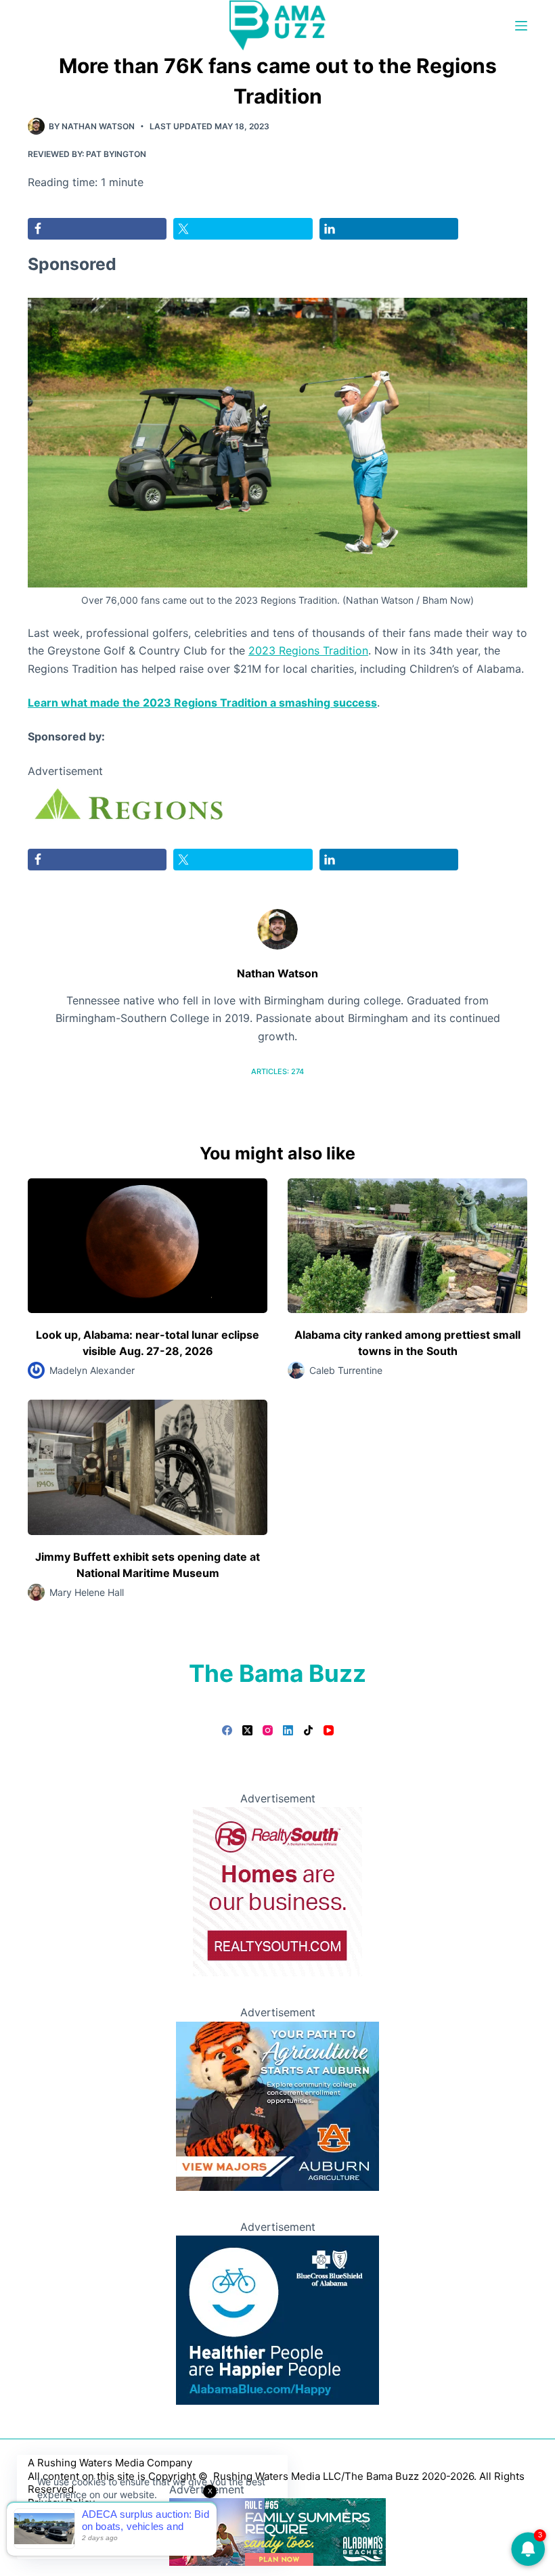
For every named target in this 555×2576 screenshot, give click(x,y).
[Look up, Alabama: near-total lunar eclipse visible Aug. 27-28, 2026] (148, 1246)
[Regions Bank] (129, 805)
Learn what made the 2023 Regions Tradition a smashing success (202, 703)
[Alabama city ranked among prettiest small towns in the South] (407, 1246)
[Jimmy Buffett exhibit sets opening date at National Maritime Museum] (148, 1467)
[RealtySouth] (277, 1891)
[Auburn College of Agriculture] (277, 2105)
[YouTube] (329, 1730)
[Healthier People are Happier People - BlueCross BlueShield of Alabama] (277, 2319)
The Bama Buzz (277, 1673)
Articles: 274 (277, 1071)
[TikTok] (308, 1730)
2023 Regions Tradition (308, 650)
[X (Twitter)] (247, 1730)
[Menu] (521, 26)
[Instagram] (268, 1730)
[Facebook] (227, 1730)
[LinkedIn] (288, 1730)
